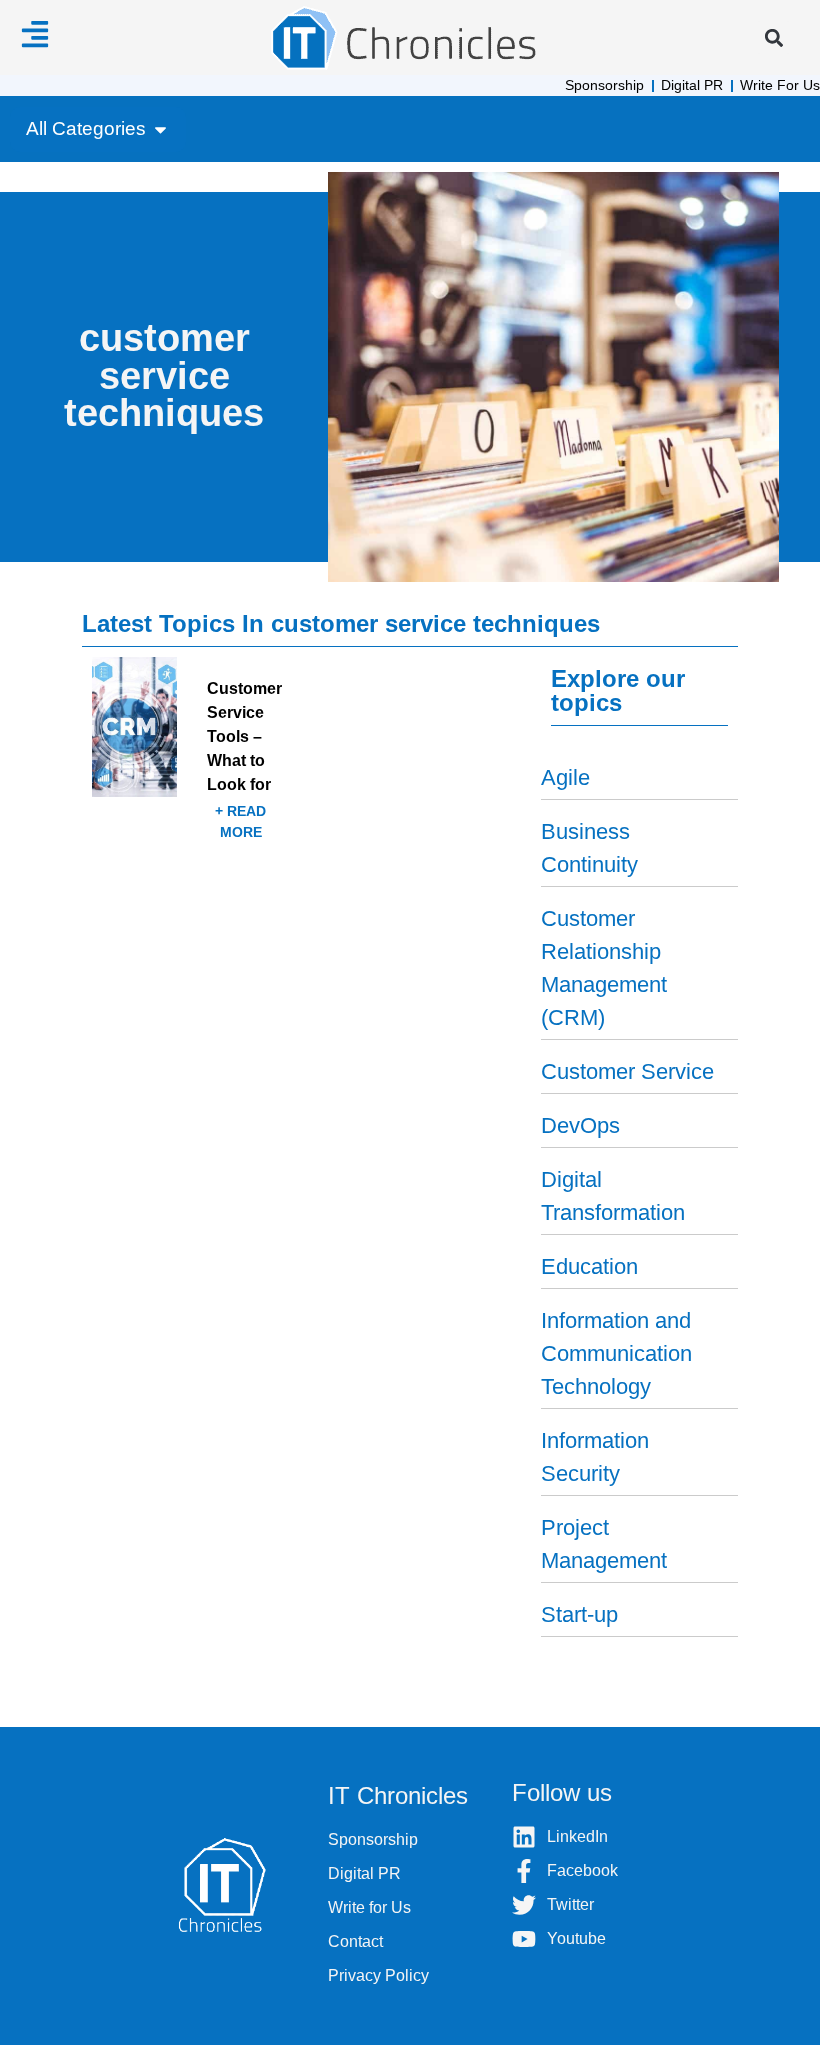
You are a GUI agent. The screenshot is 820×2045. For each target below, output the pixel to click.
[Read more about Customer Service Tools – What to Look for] (198, 765)
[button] (773, 37)
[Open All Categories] (160, 129)
